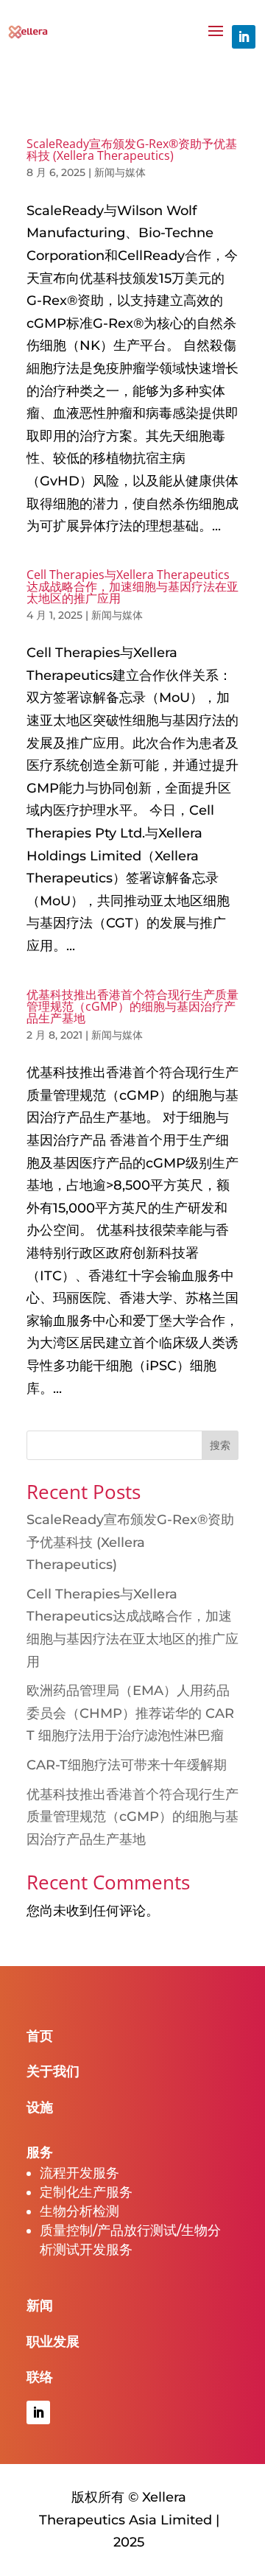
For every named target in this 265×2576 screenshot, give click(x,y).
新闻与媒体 (120, 172)
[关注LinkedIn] (244, 37)
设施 (40, 2108)
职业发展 (53, 2342)
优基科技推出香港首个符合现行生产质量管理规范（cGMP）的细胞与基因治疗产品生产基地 (132, 1006)
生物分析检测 (79, 2211)
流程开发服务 (79, 2173)
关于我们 (53, 2071)
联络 (40, 2377)
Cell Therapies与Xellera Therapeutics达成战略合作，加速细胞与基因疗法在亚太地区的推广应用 (132, 586)
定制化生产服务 (86, 2192)
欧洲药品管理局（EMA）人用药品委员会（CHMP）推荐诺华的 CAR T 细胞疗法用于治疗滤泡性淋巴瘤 (130, 1713)
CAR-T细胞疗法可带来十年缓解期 (127, 1765)
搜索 (220, 1445)
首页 (40, 2036)
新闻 (40, 2306)
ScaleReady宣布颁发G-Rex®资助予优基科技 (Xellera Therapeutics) (132, 150)
